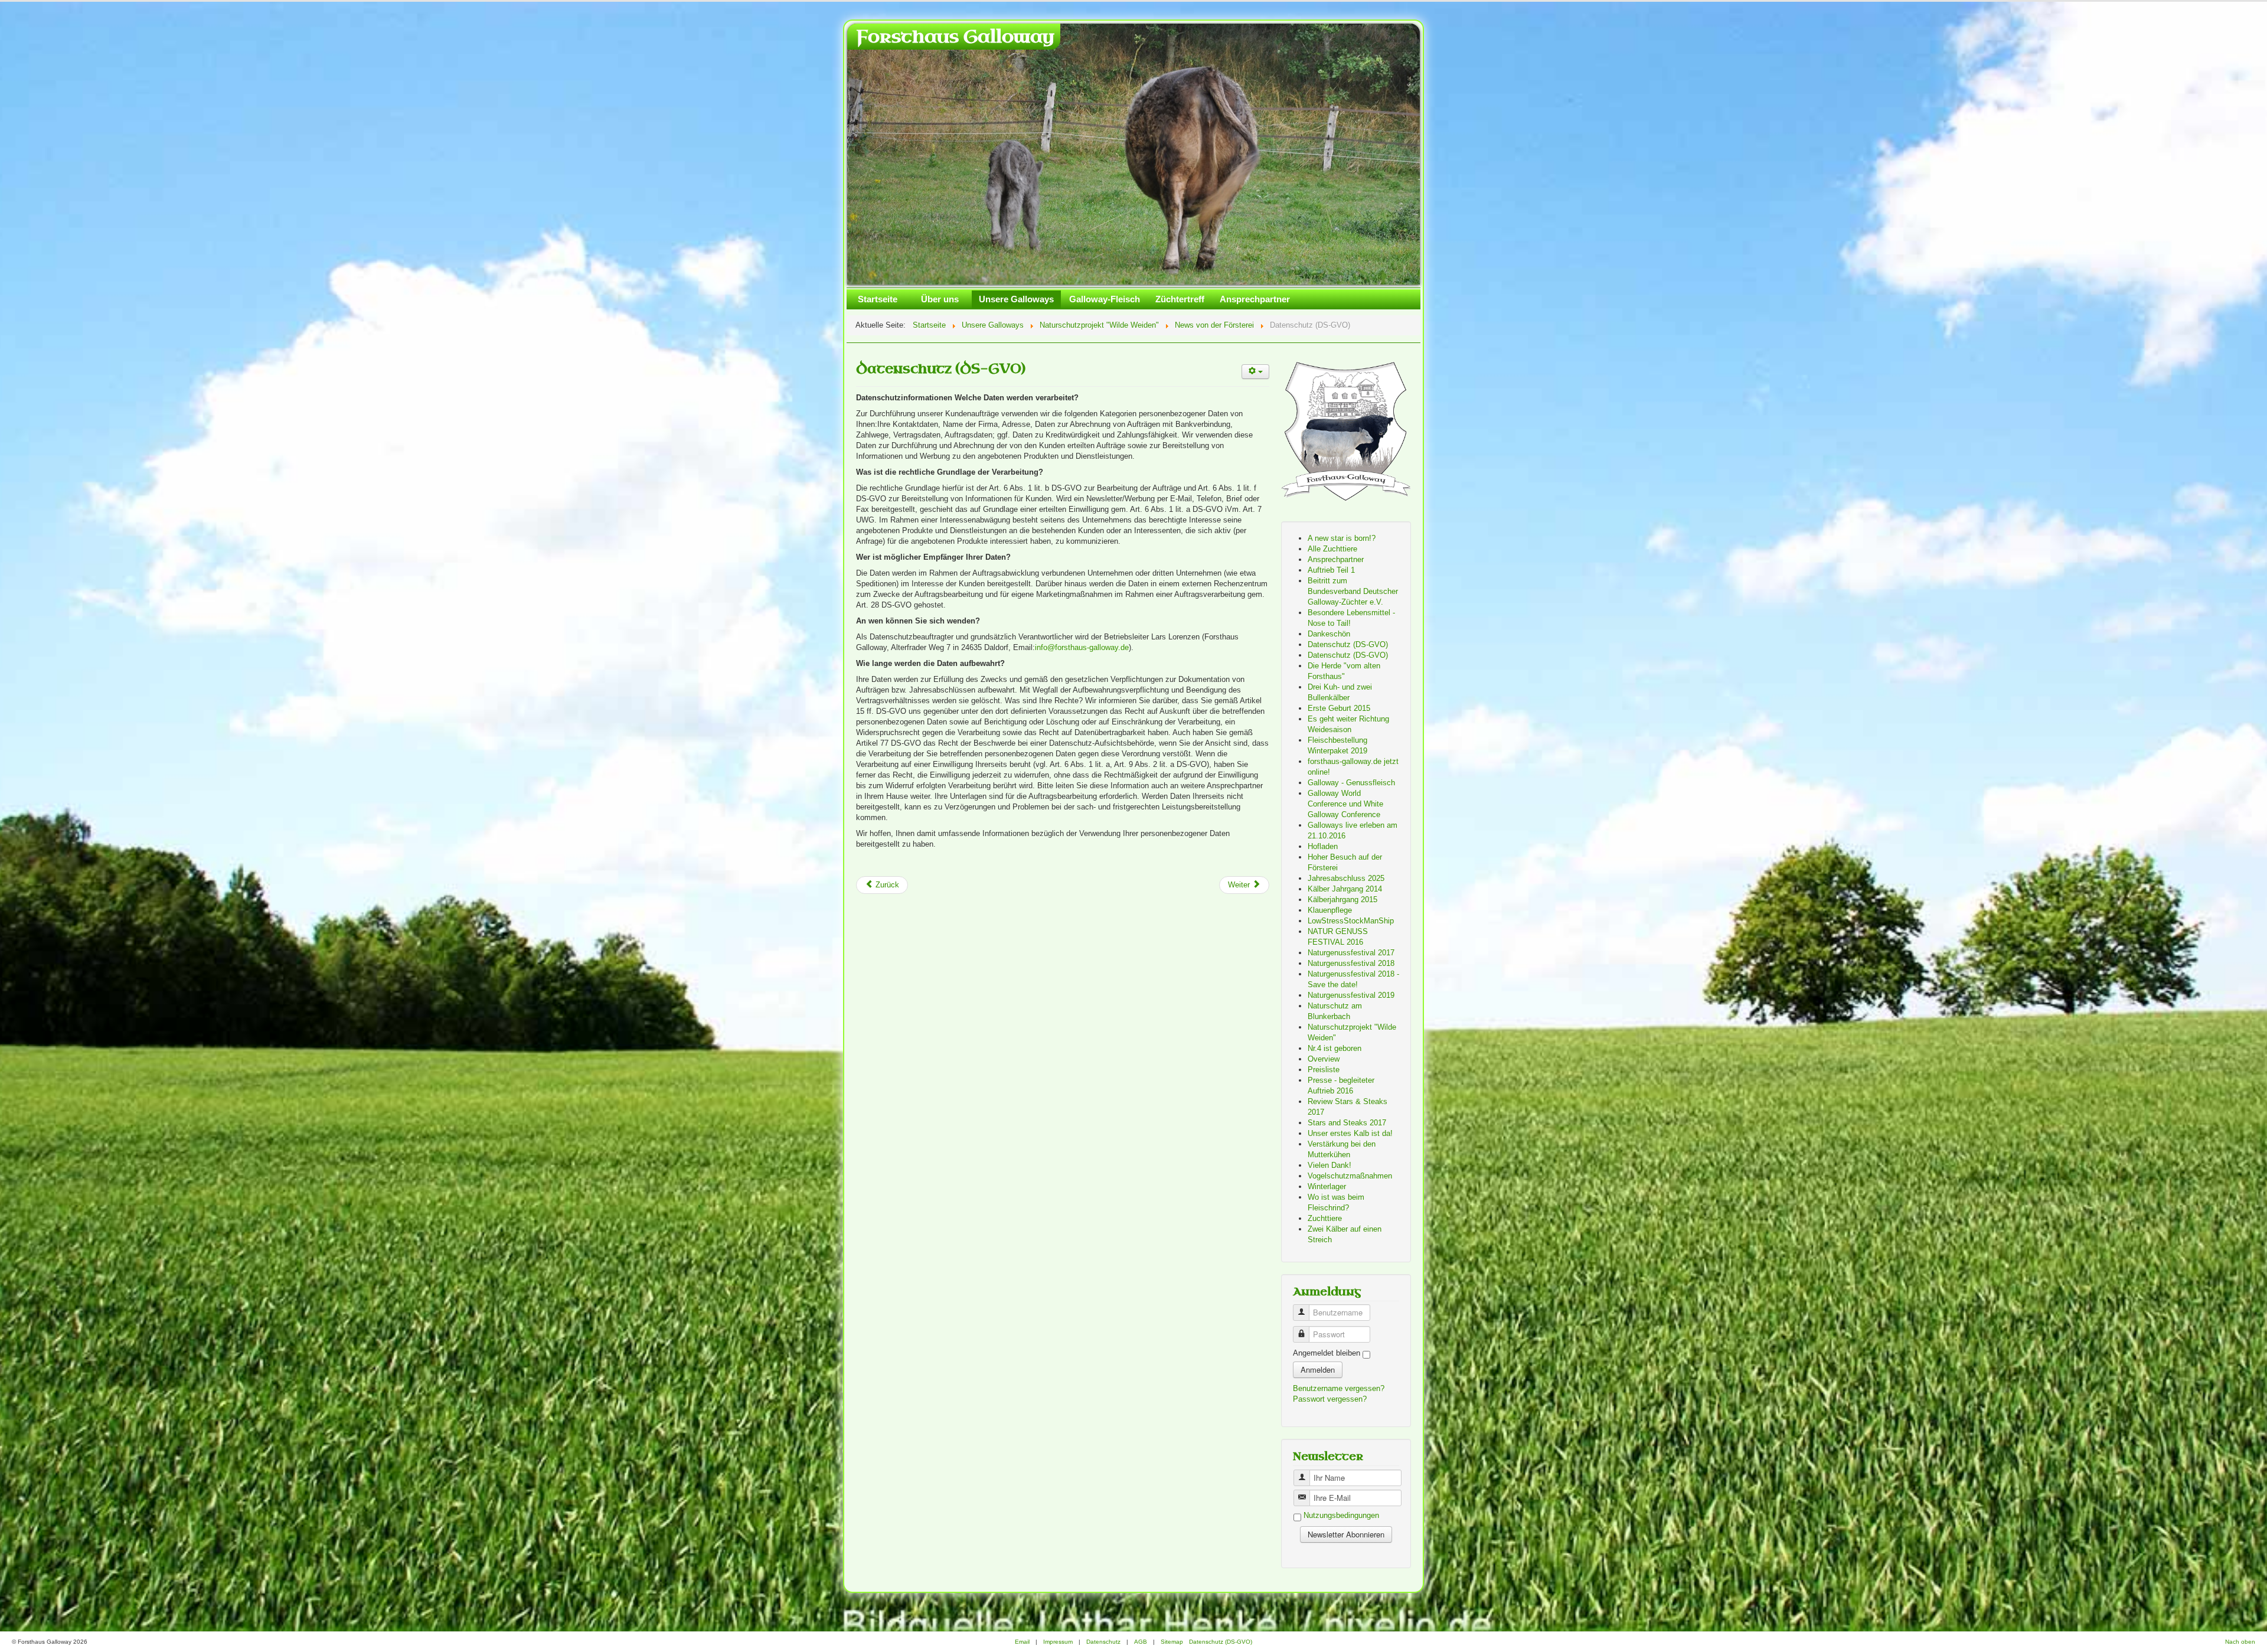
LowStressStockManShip (1351, 921)
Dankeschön (1329, 634)
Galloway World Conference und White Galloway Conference (1345, 804)
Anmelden (1318, 1370)
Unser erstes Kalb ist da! (1350, 1134)
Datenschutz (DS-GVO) (941, 369)
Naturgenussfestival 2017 (1351, 953)
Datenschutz (1103, 1642)
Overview (1324, 1060)
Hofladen (1323, 847)
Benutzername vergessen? (1339, 1389)
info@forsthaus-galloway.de (1082, 648)
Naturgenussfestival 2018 (1351, 964)
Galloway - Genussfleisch (1351, 783)
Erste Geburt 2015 (1339, 709)
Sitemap (1172, 1642)
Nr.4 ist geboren (1335, 1049)
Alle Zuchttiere (1332, 549)
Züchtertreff (1180, 300)
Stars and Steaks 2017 (1347, 1123)
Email (1022, 1642)
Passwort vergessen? (1330, 1400)
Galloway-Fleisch (1105, 300)
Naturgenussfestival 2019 (1351, 996)
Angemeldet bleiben (1327, 1354)
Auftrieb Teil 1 (1331, 571)
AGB (1141, 1642)
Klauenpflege (1330, 911)
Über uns (940, 300)
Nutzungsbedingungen (1341, 1516)
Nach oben (2240, 1642)
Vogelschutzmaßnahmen (1350, 1176)
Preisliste (1324, 1070)
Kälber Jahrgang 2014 (1345, 889)
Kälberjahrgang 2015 (1342, 900)
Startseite (878, 300)
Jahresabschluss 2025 (1346, 879)
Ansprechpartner (1255, 300)
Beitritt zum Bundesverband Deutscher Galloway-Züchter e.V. (1353, 592)
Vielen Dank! (1330, 1166)
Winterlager (1327, 1187)
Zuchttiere (1325, 1219)
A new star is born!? (1342, 539)
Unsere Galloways (1016, 300)
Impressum (1058, 1642)
